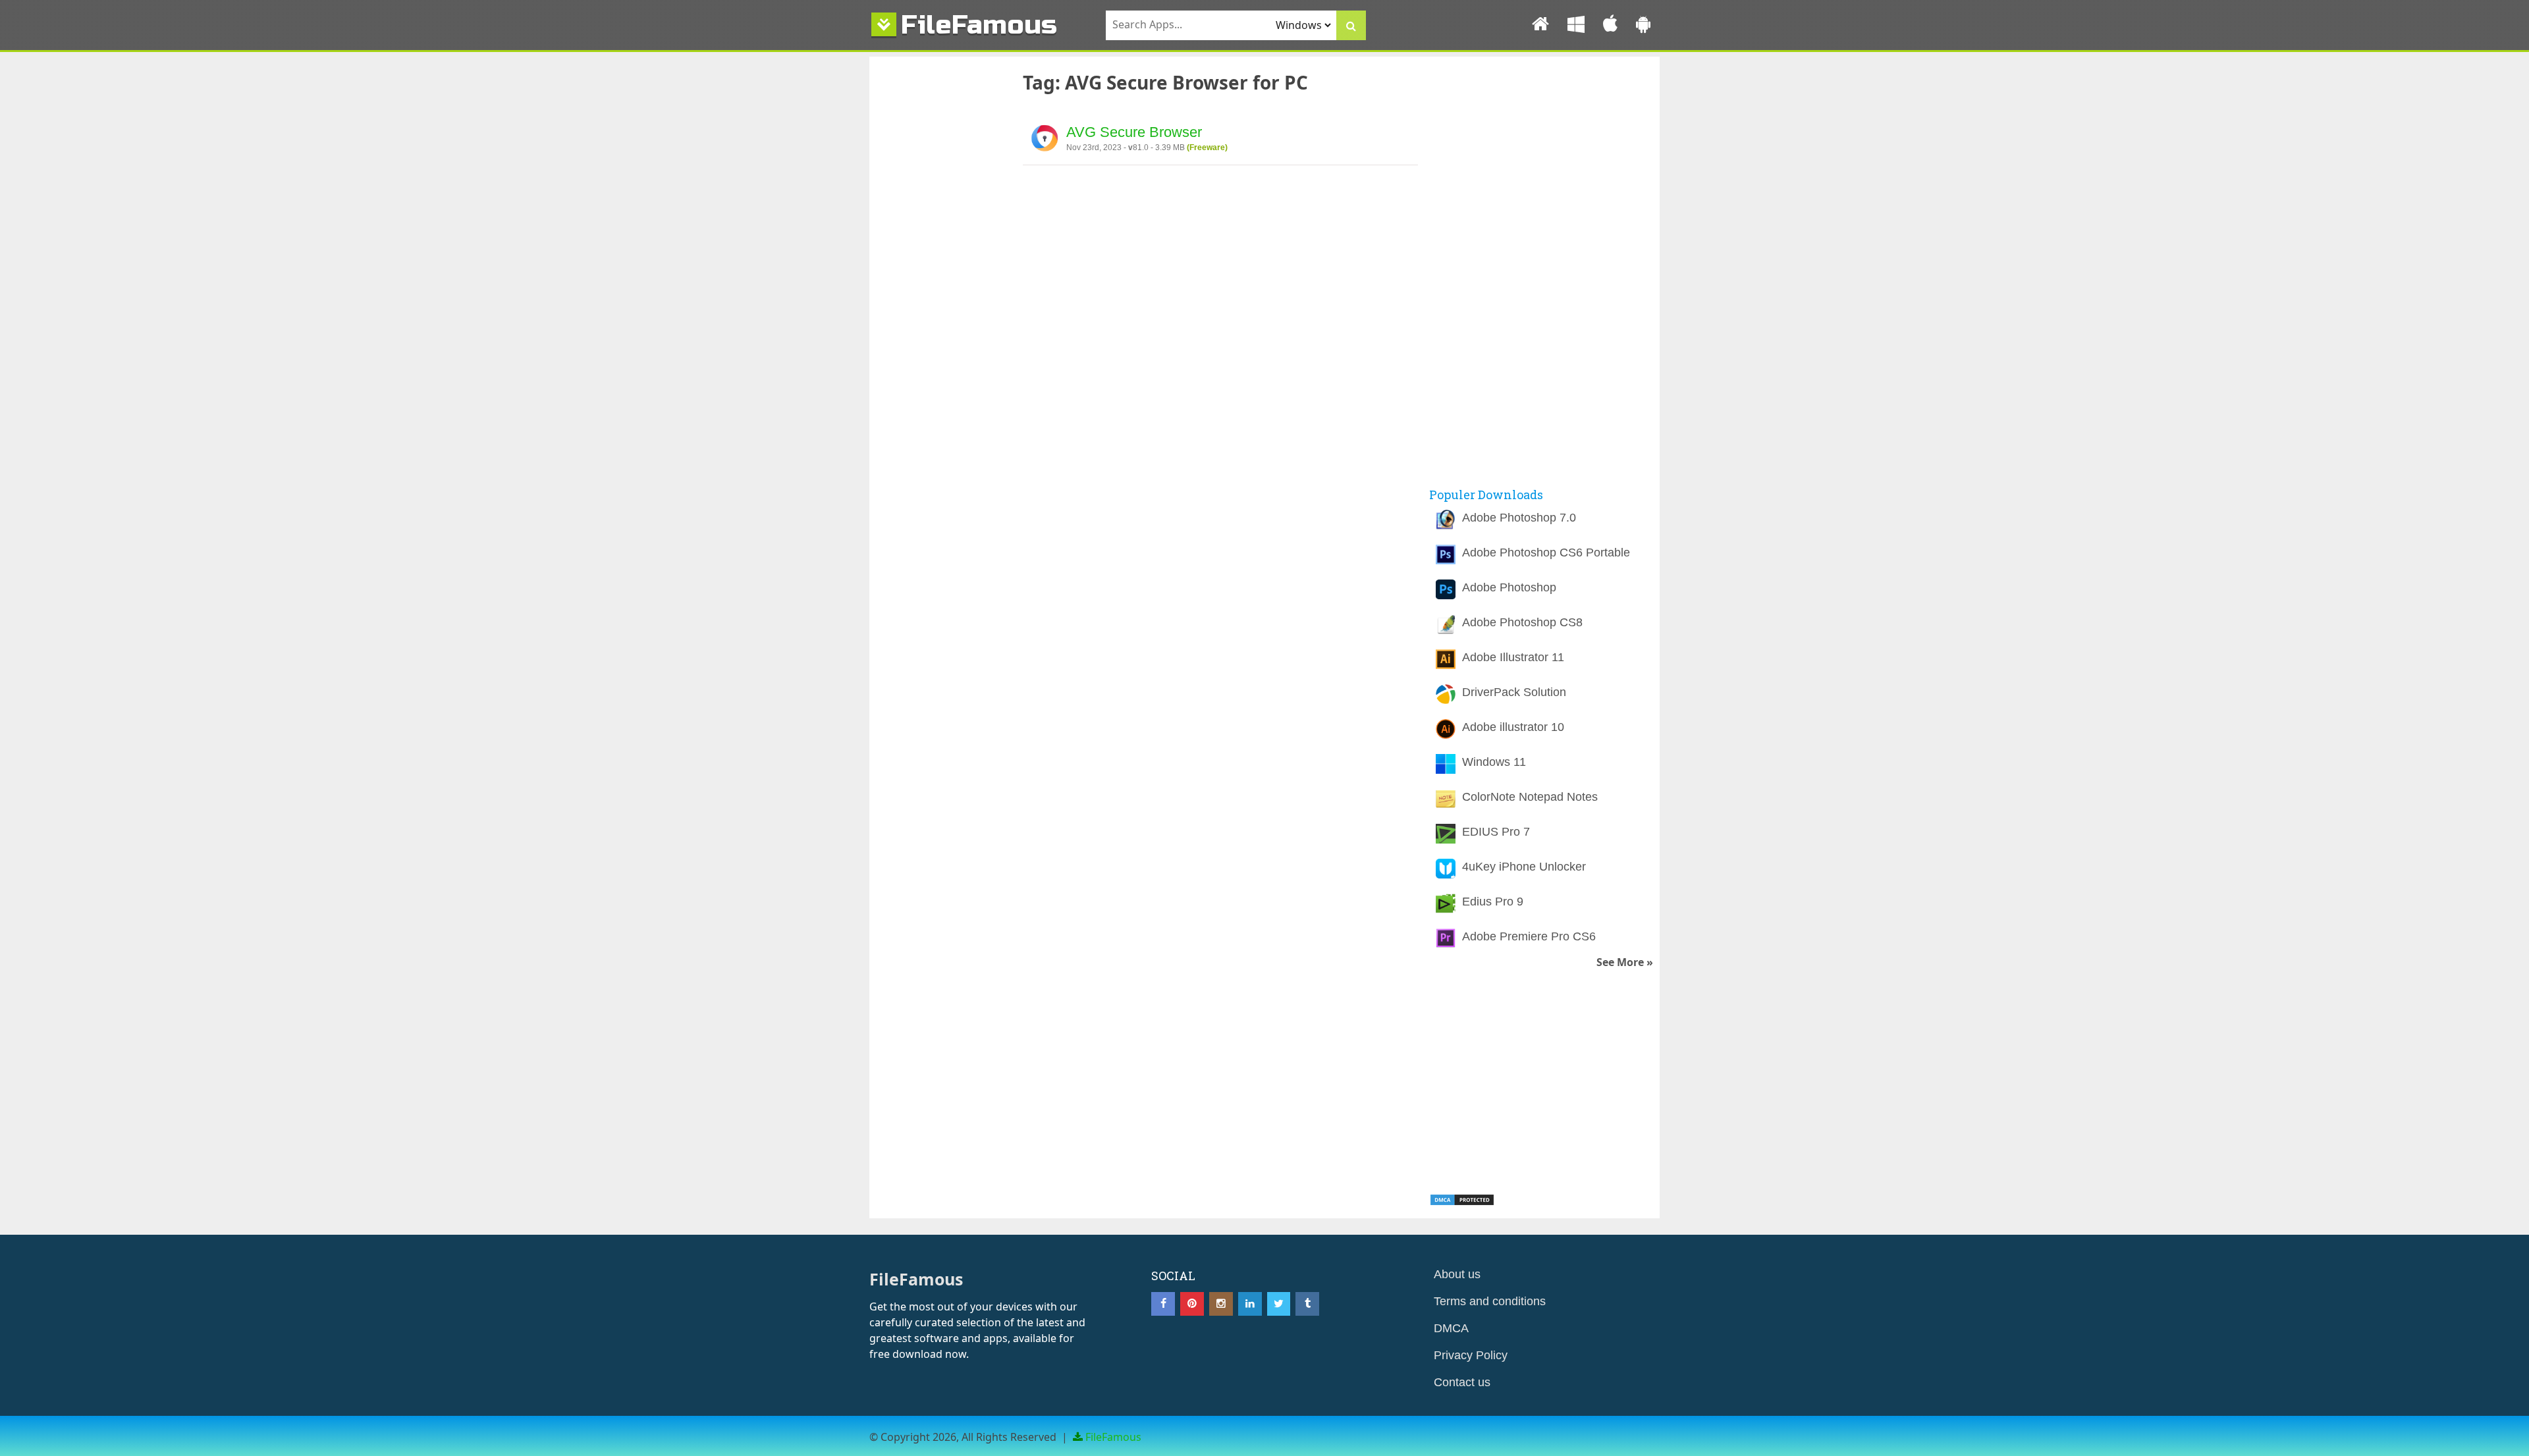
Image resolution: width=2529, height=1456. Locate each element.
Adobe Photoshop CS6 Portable (1546, 553)
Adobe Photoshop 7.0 (1519, 518)
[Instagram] (1221, 1304)
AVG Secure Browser (1134, 132)
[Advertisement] (938, 285)
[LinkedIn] (1250, 1304)
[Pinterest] (1192, 1304)
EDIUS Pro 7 (1496, 832)
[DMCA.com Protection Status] (1462, 1202)
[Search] (1351, 25)
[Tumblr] (1307, 1304)
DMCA (1451, 1328)
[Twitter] (1279, 1304)
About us (1457, 1274)
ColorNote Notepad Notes (1530, 797)
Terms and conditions (1490, 1301)
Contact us (1462, 1382)
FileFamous (979, 25)
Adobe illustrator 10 (1513, 727)
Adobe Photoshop (1509, 587)
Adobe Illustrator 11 (1513, 657)
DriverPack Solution (1514, 692)
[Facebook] (1163, 1304)
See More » (1625, 962)
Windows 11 (1494, 762)
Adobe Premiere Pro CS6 (1529, 936)
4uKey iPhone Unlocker (1524, 867)
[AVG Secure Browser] (1045, 140)
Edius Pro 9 (1493, 902)
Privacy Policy (1471, 1355)
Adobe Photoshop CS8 (1522, 622)
